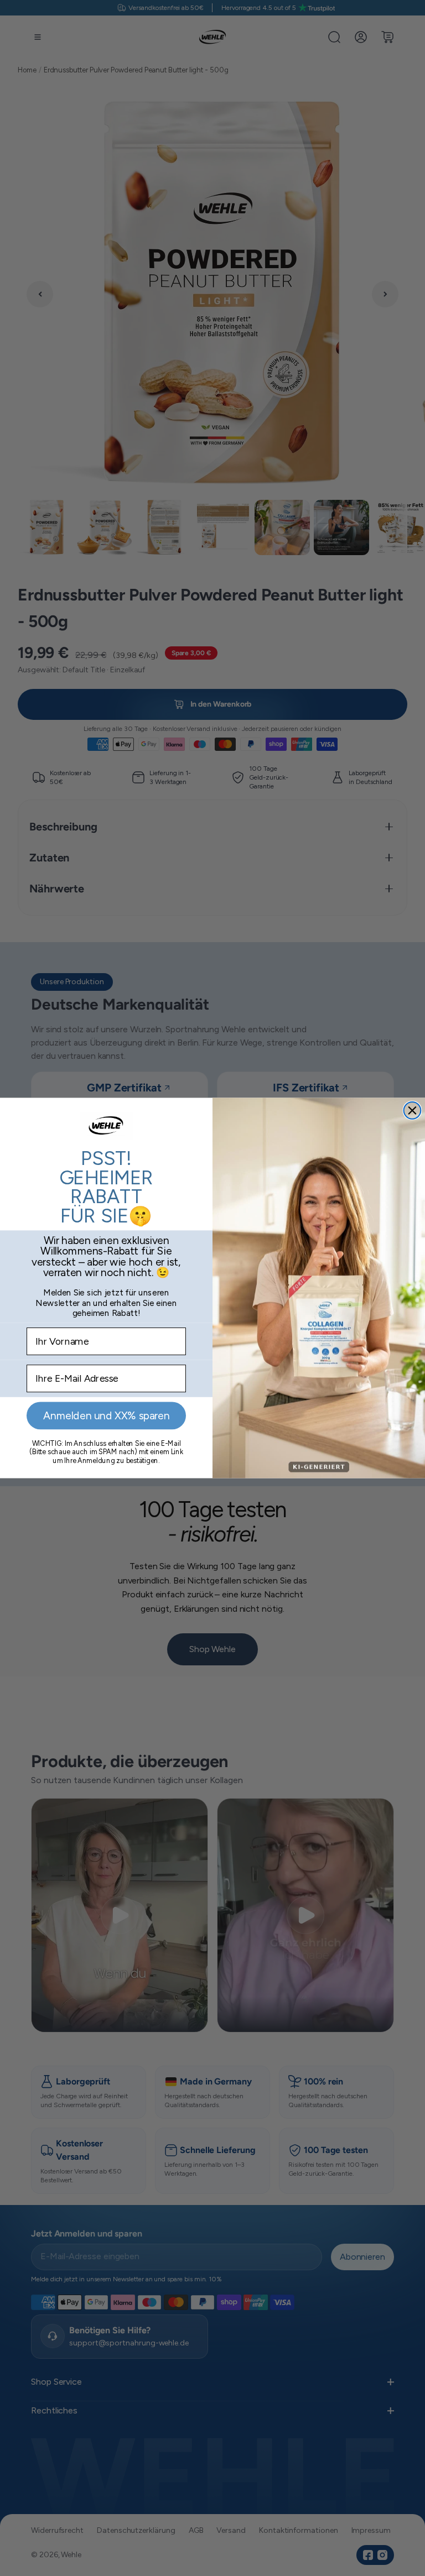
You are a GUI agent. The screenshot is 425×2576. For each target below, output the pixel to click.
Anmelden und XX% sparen (106, 1416)
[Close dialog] (413, 1111)
